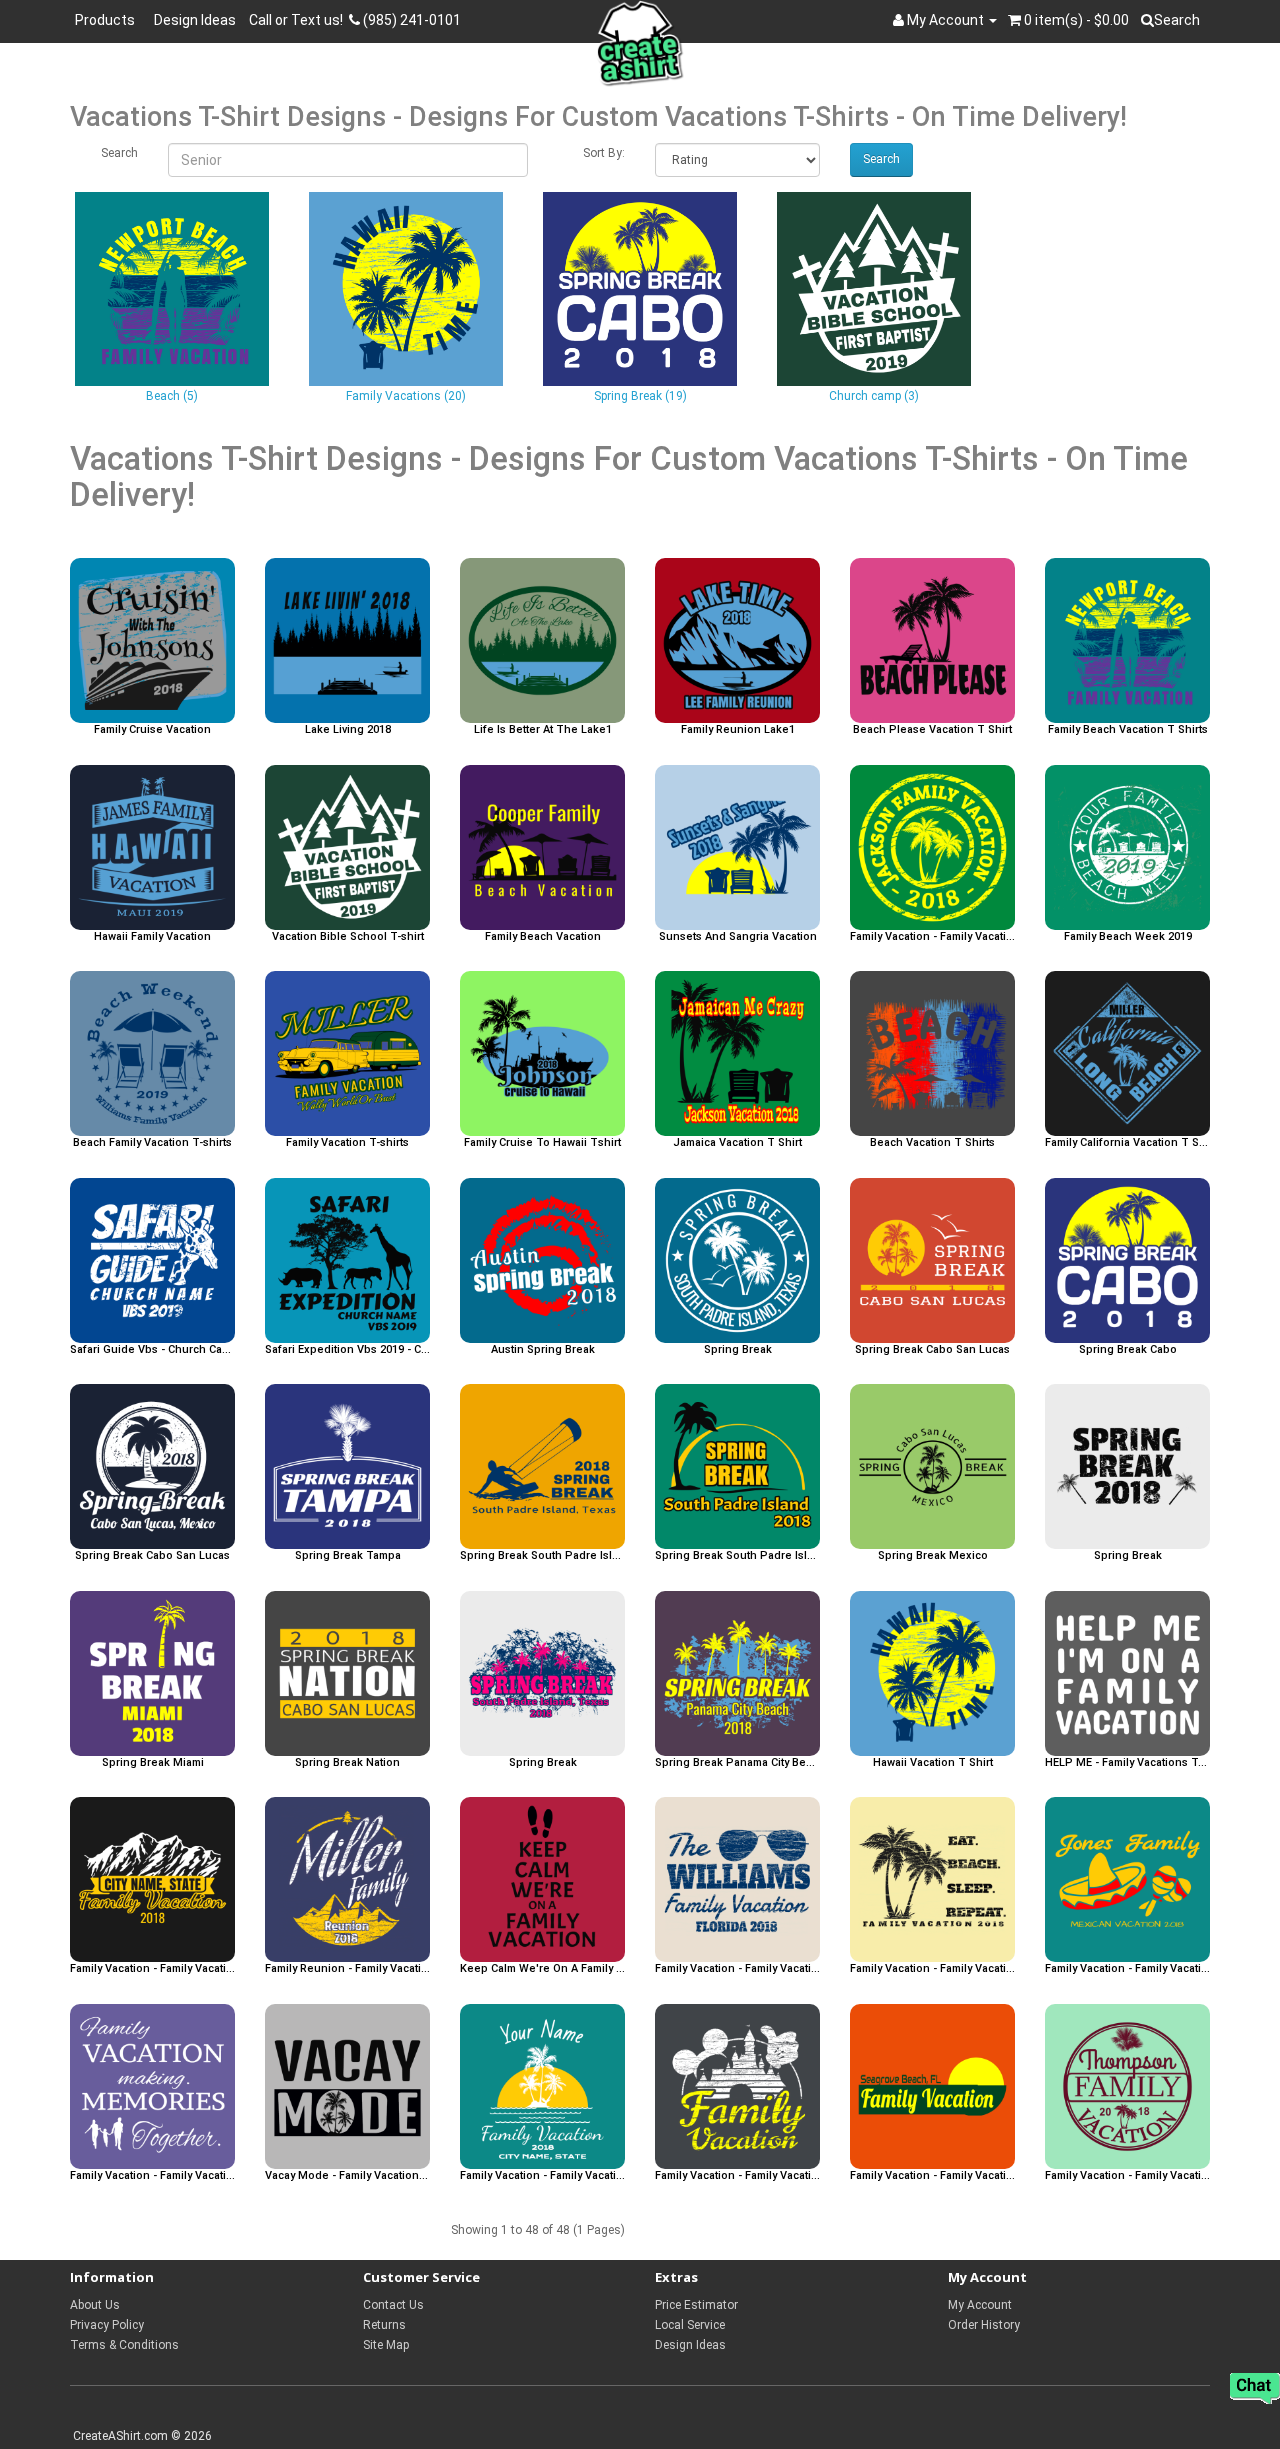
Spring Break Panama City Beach (737, 1763)
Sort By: (604, 153)
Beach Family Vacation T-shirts (152, 1143)
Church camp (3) (874, 396)
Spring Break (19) (640, 396)
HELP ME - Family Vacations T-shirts (1127, 1763)
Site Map (386, 2345)
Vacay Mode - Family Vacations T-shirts (347, 2176)
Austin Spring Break (543, 1350)
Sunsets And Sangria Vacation (738, 937)
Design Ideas (195, 20)
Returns (384, 2325)
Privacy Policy (107, 2325)
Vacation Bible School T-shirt (348, 937)
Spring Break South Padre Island (542, 1556)
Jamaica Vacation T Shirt (737, 1143)
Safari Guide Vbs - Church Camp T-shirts (152, 1350)
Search (119, 153)
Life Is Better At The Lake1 (543, 730)
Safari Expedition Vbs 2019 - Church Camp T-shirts (347, 1350)
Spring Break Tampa (348, 1556)
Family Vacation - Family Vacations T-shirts (932, 937)
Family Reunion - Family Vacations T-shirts (347, 1969)
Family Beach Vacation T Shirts (1128, 730)
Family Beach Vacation (543, 937)
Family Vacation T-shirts (347, 1143)
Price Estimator (696, 2305)
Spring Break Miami (153, 1763)
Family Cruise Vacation (152, 730)
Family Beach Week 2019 (1128, 937)
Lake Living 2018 (348, 730)
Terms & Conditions (124, 2345)
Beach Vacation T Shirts (932, 1143)
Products (108, 20)
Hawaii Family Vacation (152, 937)
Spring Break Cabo (1128, 1350)
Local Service (690, 2325)
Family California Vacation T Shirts (1127, 1143)
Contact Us (393, 2305)
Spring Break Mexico (933, 1556)
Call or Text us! (299, 20)
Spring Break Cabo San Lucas (932, 1350)
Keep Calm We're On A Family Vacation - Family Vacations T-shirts (542, 1969)
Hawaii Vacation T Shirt (933, 1763)
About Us (95, 2305)
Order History (984, 2325)
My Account (980, 2305)
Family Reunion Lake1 (738, 730)
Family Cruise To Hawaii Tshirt (542, 1143)
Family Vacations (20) (406, 396)
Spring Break (738, 1350)
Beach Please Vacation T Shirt (932, 730)
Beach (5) (172, 396)
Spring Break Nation (347, 1763)
